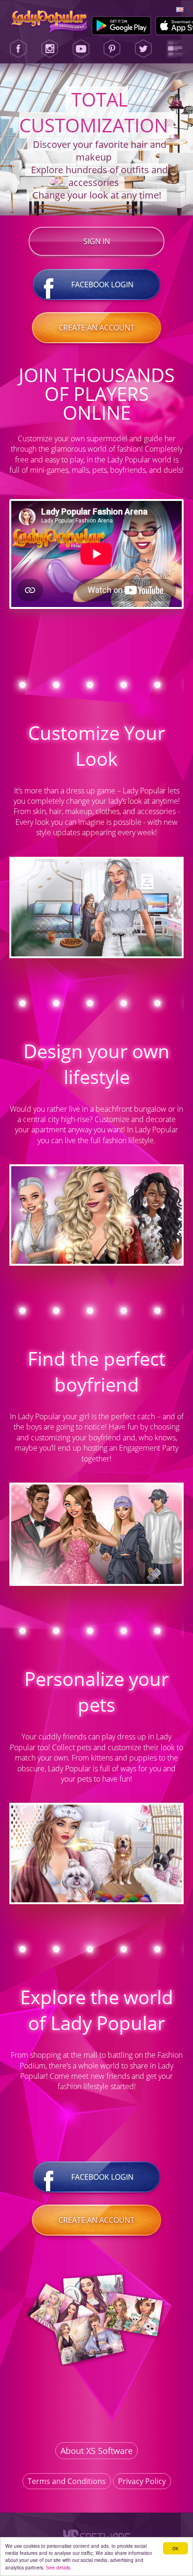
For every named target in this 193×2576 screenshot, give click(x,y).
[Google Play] (122, 26)
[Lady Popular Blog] (175, 49)
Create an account (96, 328)
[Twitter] (143, 49)
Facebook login (102, 285)
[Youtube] (81, 49)
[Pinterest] (112, 49)
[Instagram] (50, 49)
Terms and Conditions (67, 2481)
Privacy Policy (142, 2481)
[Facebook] (18, 49)
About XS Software (96, 2451)
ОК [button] (175, 2548)
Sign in (97, 241)
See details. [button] (59, 2567)
